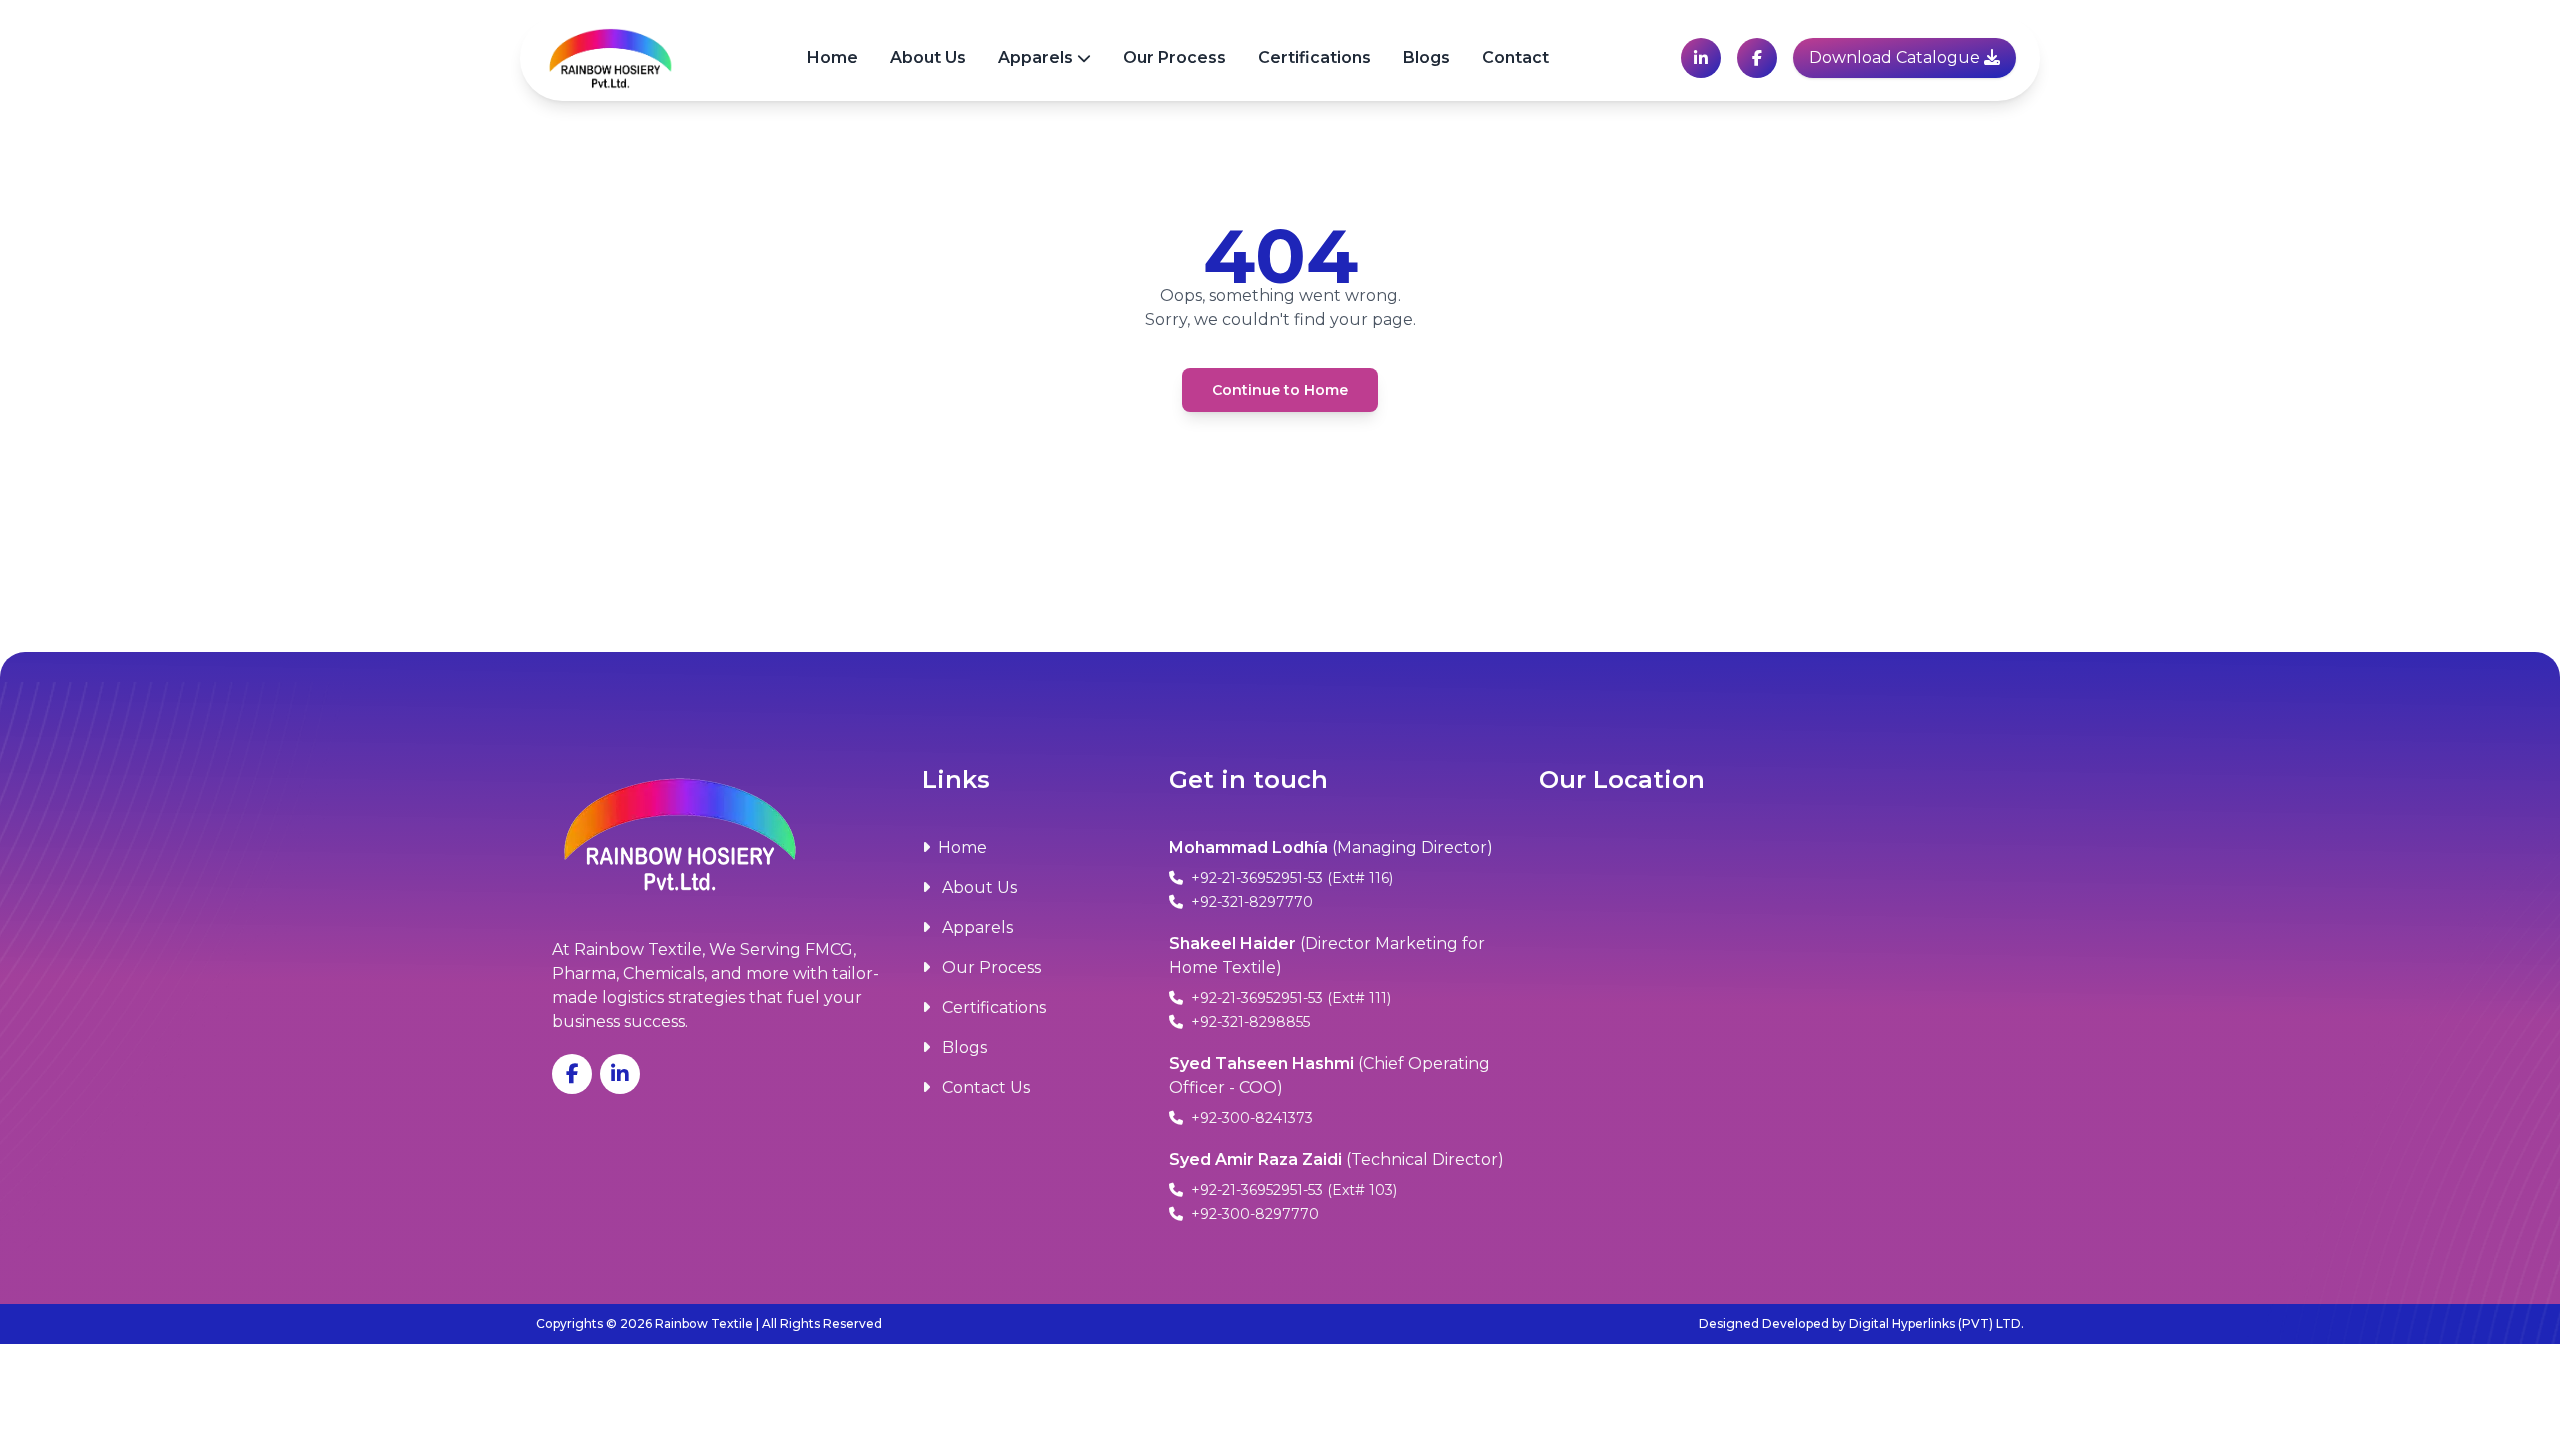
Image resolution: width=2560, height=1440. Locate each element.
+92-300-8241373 (1250, 1118)
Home (832, 57)
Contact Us (984, 1087)
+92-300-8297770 (1253, 1214)
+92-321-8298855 (1248, 1022)
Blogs (1426, 57)
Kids (1031, 201)
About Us (928, 57)
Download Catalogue (1896, 57)
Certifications (1314, 57)
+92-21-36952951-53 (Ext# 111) (1289, 998)
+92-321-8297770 (1250, 902)
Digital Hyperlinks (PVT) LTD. (1936, 1323)
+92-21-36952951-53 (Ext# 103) (1292, 1190)
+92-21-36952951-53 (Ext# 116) (1290, 878)
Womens (1051, 161)
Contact (1515, 57)
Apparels (1035, 57)
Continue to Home (1280, 390)
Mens (1036, 121)
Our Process (1174, 57)
